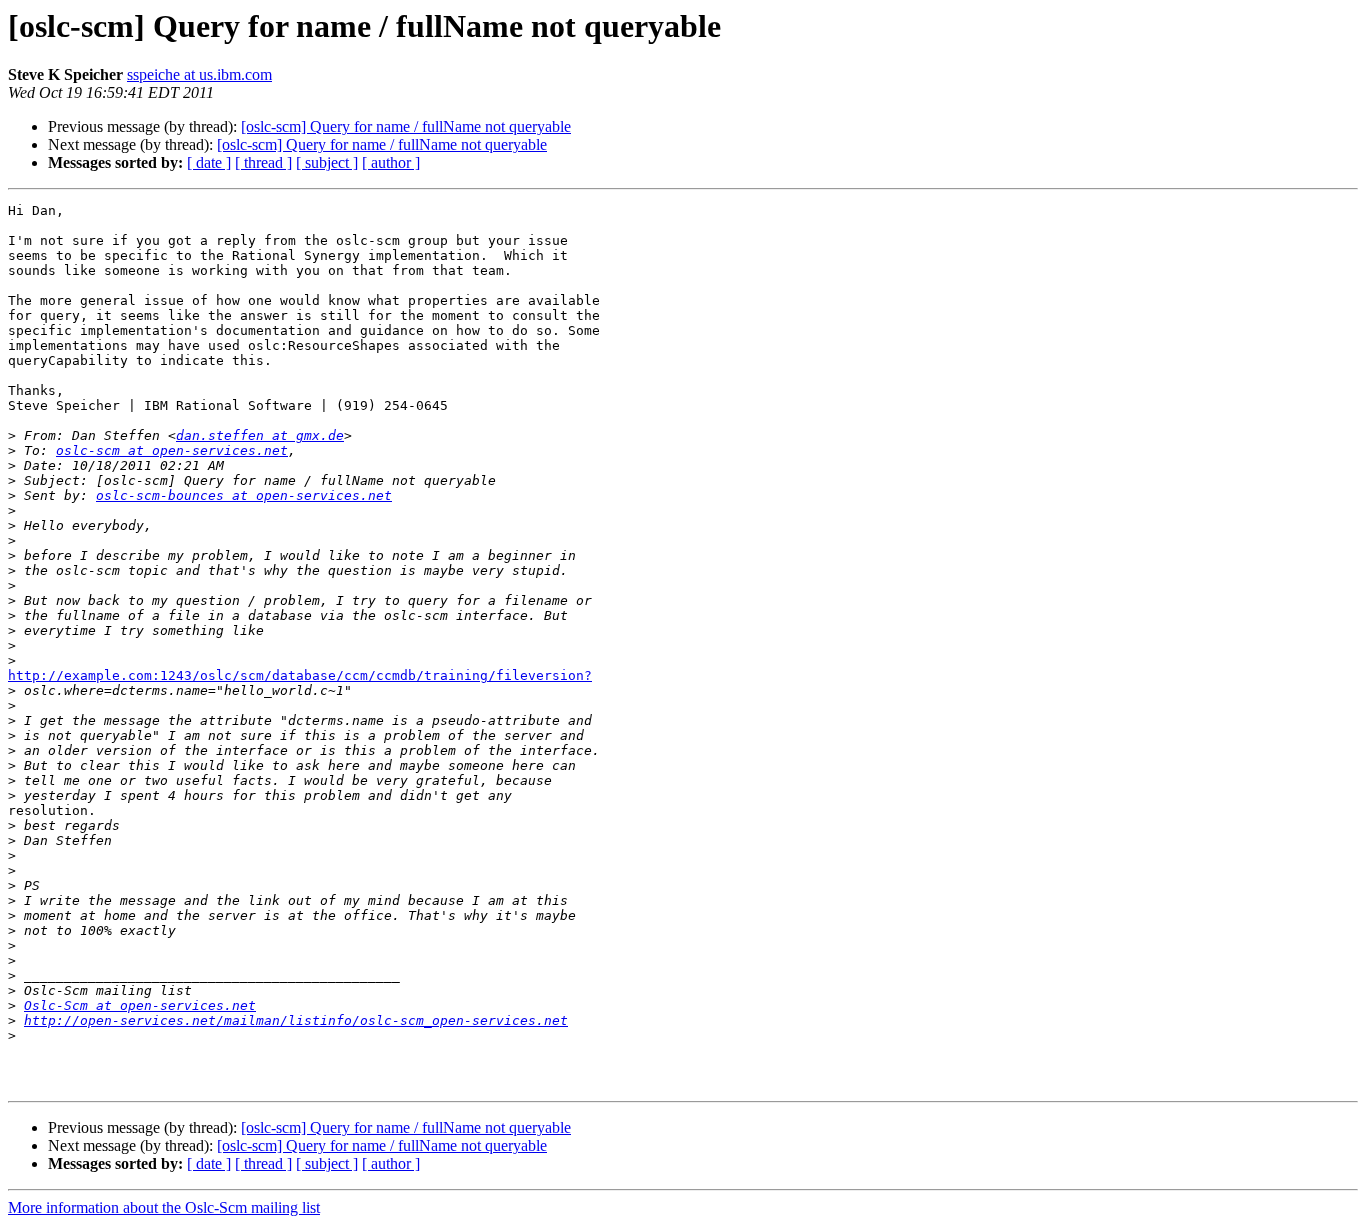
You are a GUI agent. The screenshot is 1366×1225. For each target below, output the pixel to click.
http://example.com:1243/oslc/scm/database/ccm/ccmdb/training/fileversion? (300, 675)
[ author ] (391, 162)
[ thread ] (263, 162)
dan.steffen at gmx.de (260, 435)
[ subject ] (327, 162)
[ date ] (209, 162)
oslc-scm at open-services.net (172, 450)
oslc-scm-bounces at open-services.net (244, 495)
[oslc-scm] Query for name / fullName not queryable (406, 126)
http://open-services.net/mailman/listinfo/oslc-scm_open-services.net (296, 1020)
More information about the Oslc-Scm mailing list (164, 1207)
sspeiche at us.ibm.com (199, 74)
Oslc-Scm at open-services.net (140, 1005)
